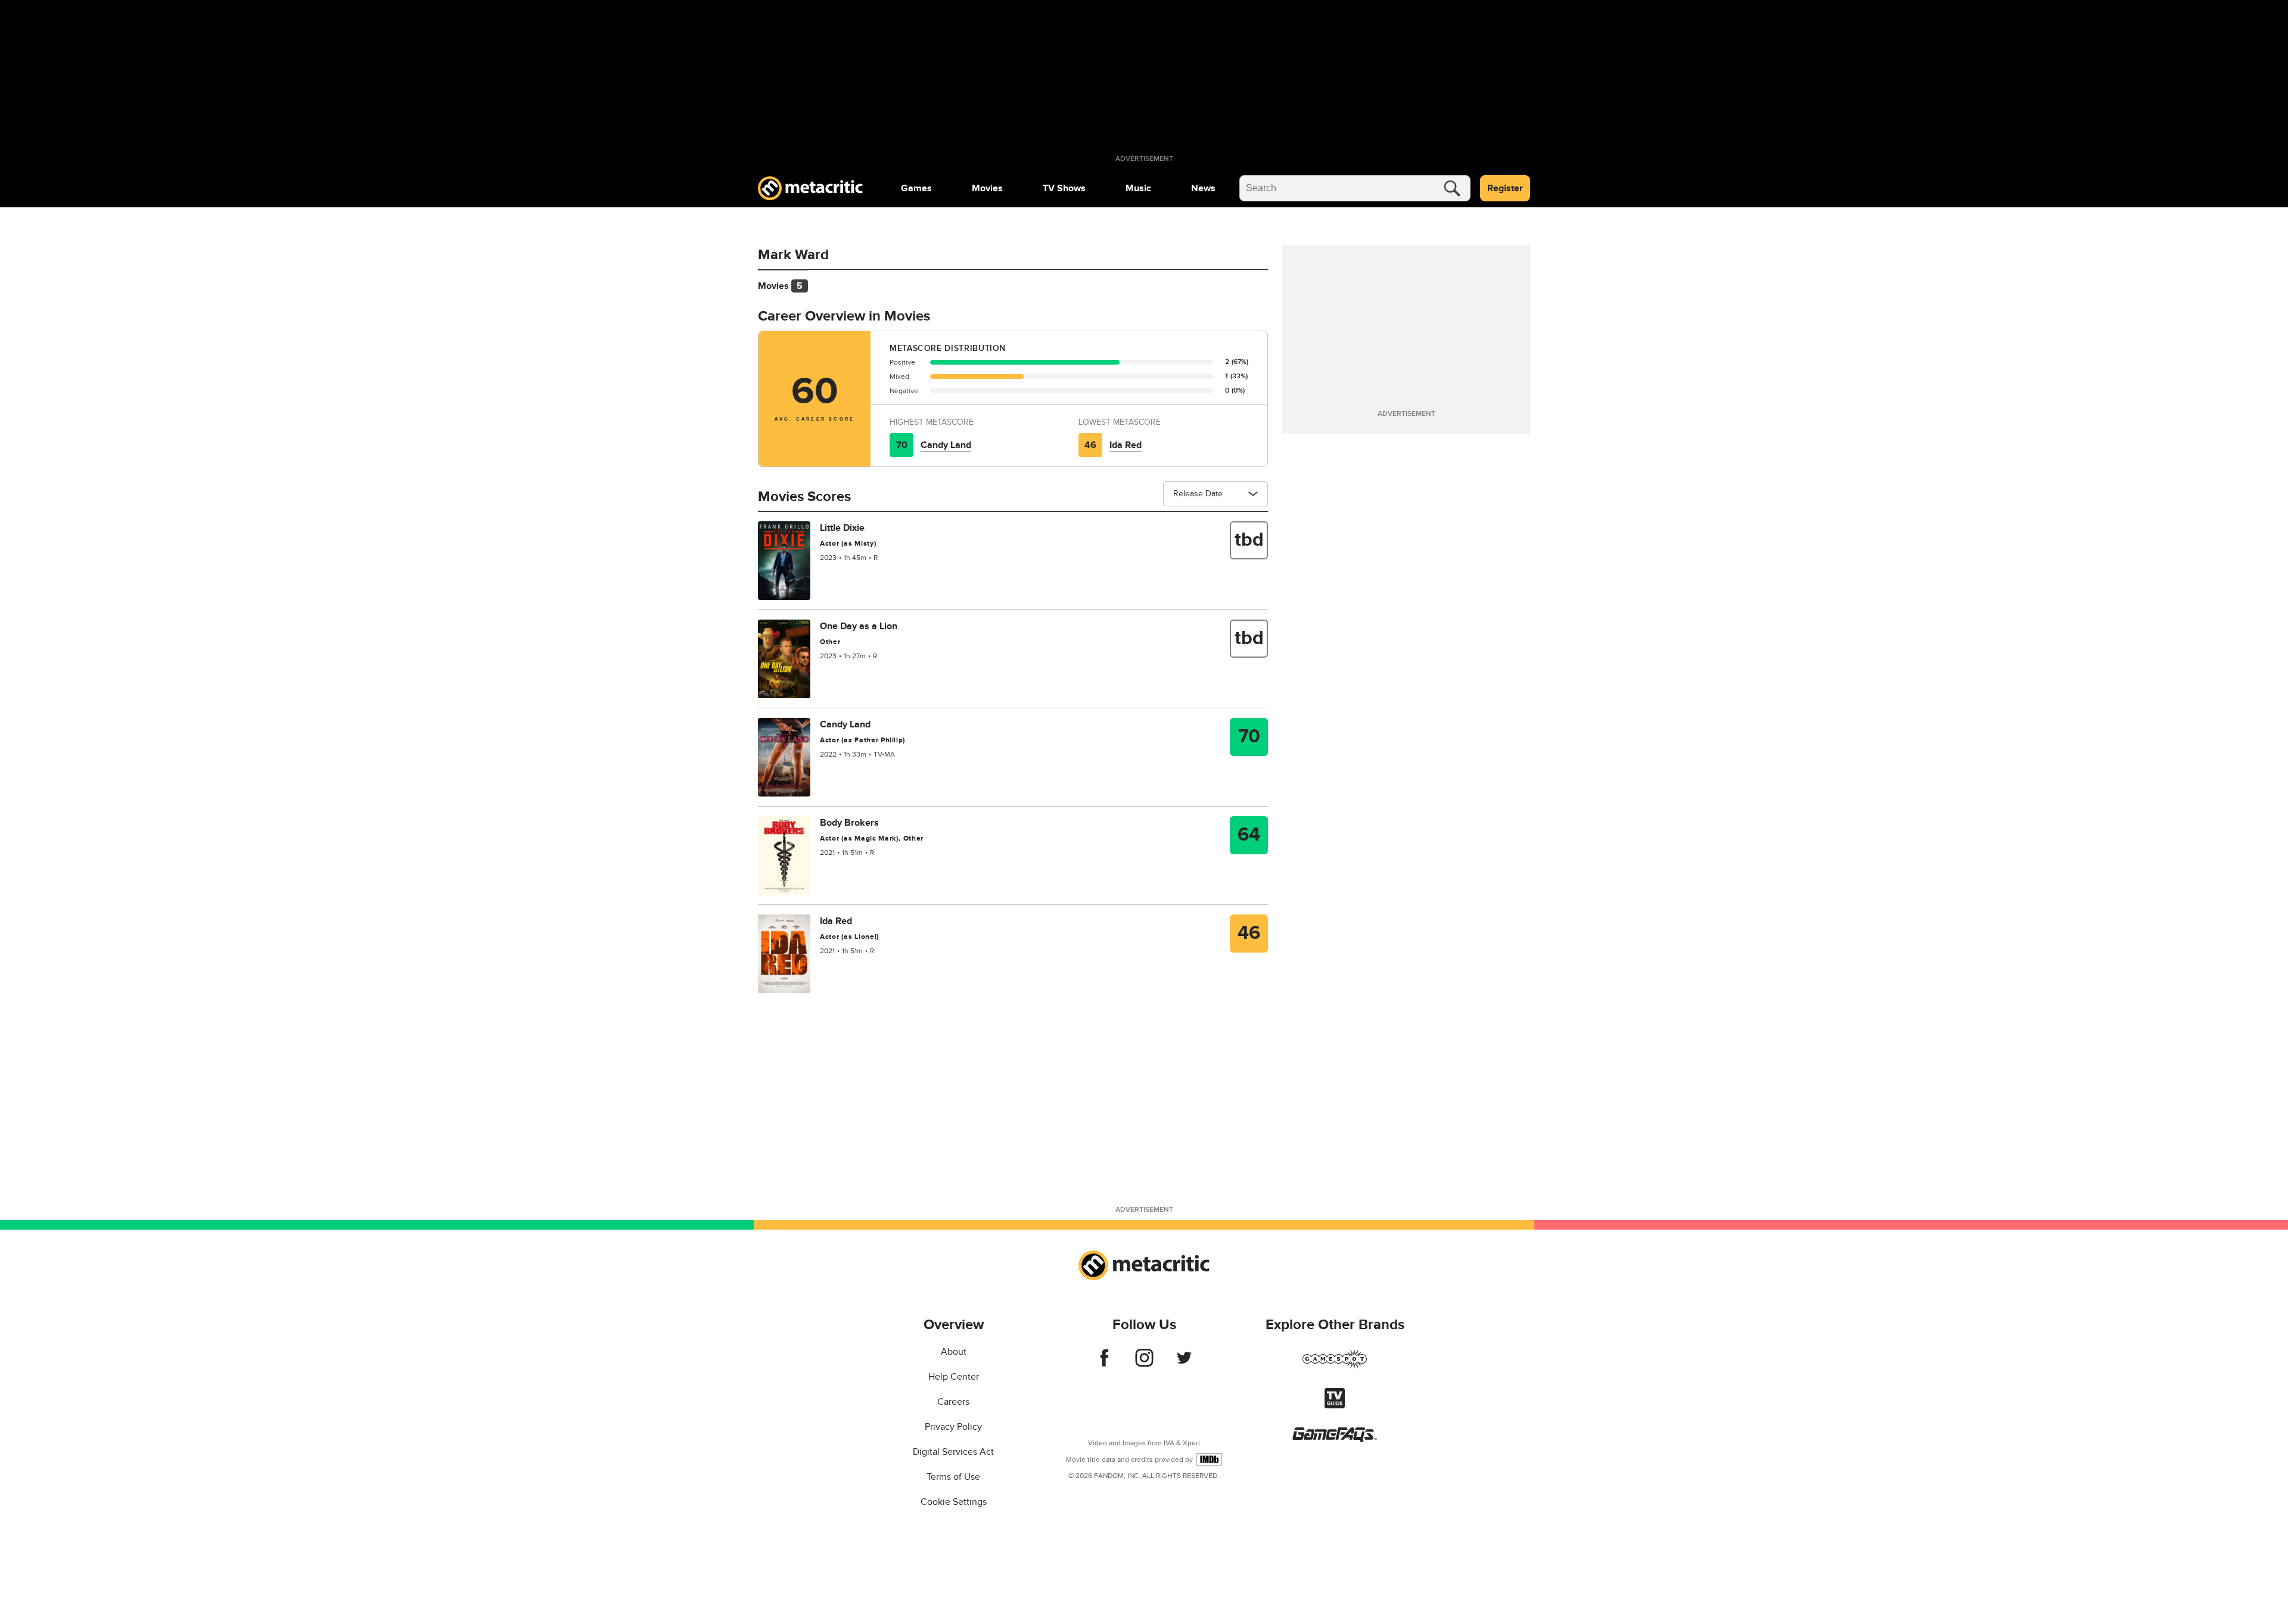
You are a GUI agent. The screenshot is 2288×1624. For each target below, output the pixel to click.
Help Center (954, 1377)
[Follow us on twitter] (1184, 1364)
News (1203, 188)
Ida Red (1126, 445)
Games (916, 188)
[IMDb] (1209, 1459)
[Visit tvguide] (1335, 1405)
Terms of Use (953, 1477)
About (954, 1352)
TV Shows (1064, 188)
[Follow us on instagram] (1144, 1364)
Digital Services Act (953, 1452)
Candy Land (946, 445)
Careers (953, 1402)
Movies (987, 188)
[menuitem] (916, 188)
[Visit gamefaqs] (1335, 1439)
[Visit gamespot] (1335, 1366)
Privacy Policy (953, 1427)
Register (1505, 188)
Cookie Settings (954, 1502)
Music (1138, 188)
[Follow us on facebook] (1104, 1364)
